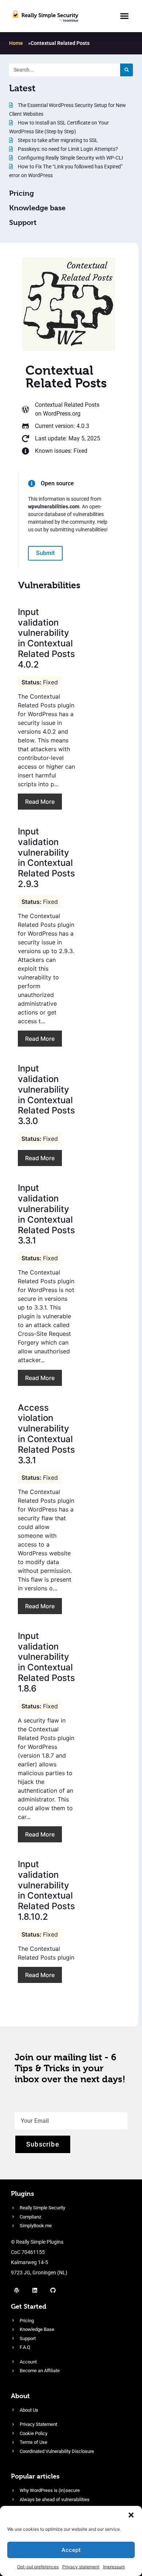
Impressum (114, 2567)
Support (23, 223)
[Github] (53, 2290)
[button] (131, 2515)
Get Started (29, 2306)
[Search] (127, 70)
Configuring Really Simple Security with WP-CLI (70, 158)
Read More (40, 802)
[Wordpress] (16, 2290)
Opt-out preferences (38, 2567)
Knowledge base (37, 208)
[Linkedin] (35, 2290)
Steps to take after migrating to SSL (57, 140)
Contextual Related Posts (67, 405)
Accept (71, 2550)
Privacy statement (81, 2567)
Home (16, 43)
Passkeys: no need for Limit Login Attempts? (67, 149)
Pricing (21, 193)
